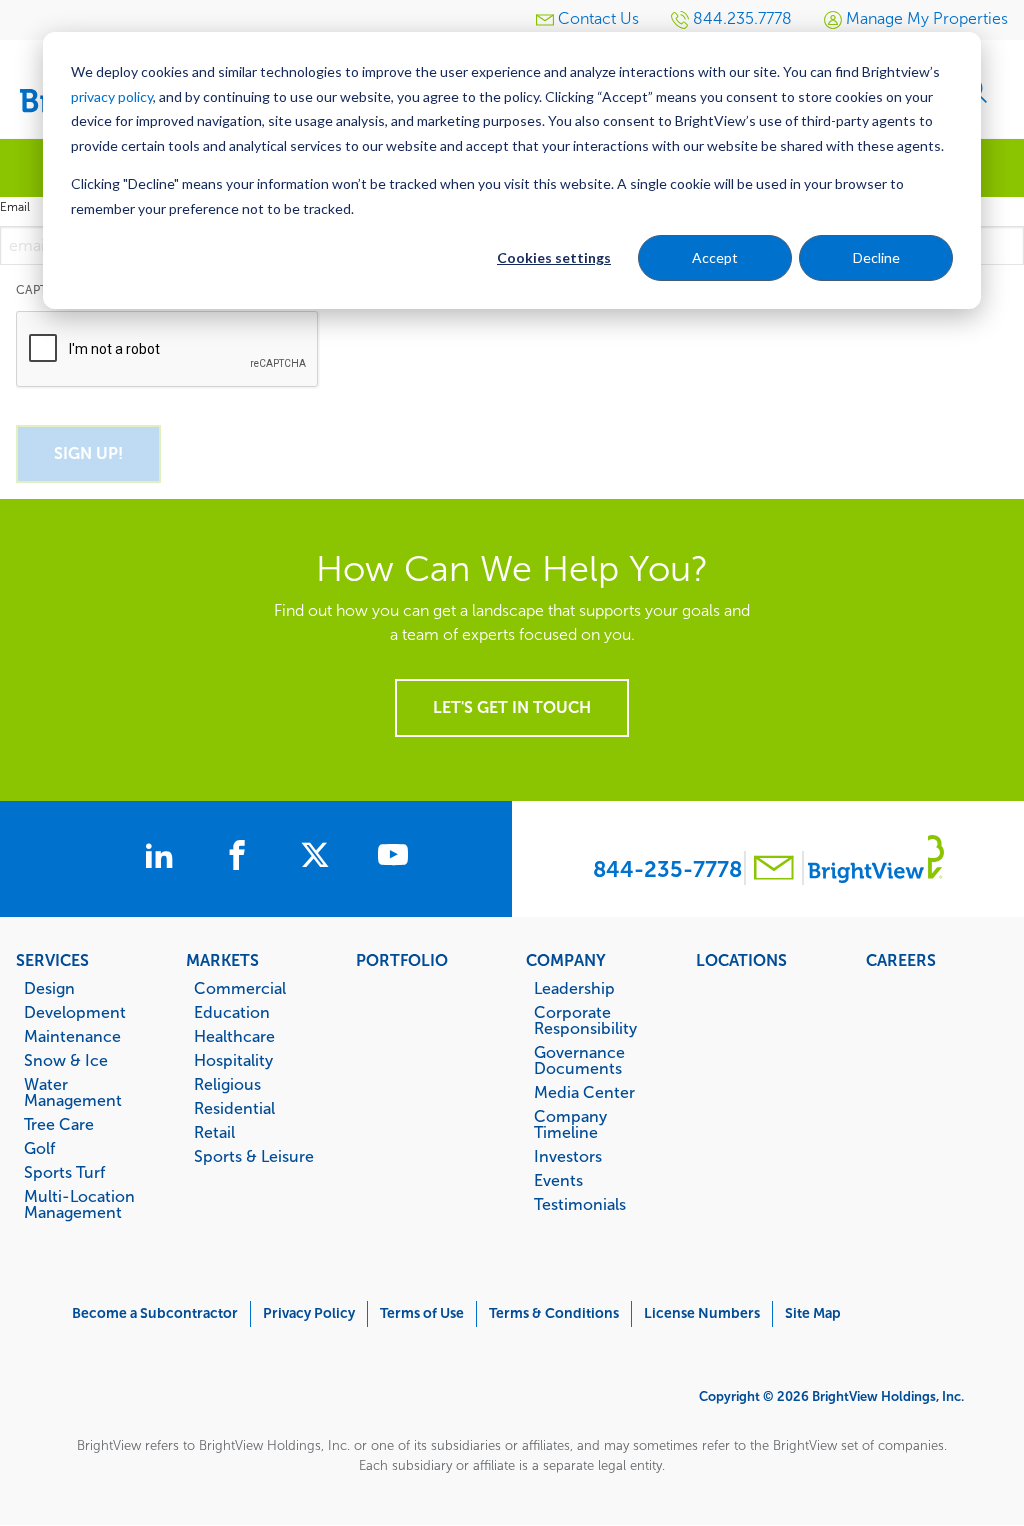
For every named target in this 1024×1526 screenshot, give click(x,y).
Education (232, 1012)
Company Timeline (570, 1124)
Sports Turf (64, 1172)
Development (75, 1012)
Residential (234, 1108)
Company (566, 960)
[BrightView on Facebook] (241, 858)
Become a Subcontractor (155, 1313)
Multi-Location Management (79, 1204)
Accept (715, 257)
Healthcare (234, 1036)
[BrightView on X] (319, 858)
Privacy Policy (309, 1313)
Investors (568, 1156)
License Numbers (702, 1313)
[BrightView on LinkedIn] (163, 858)
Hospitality (233, 1060)
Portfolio (402, 960)
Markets (222, 960)
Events (558, 1180)
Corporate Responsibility (585, 1020)
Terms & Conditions (554, 1313)
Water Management (73, 1092)
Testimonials (580, 1204)
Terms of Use (422, 1313)
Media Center (584, 1092)
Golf (39, 1148)
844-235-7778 (667, 869)
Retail (214, 1132)
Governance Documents (579, 1060)
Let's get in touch (512, 707)
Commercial (240, 988)
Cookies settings (554, 257)
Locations (741, 960)
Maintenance (72, 1036)
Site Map (813, 1313)
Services (52, 960)
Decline (876, 257)
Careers (901, 960)
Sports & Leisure (254, 1156)
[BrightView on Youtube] (393, 858)
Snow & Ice (66, 1060)
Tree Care (59, 1124)
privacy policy (112, 96)
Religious (227, 1084)
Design (49, 988)
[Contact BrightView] (774, 870)
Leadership (574, 988)
